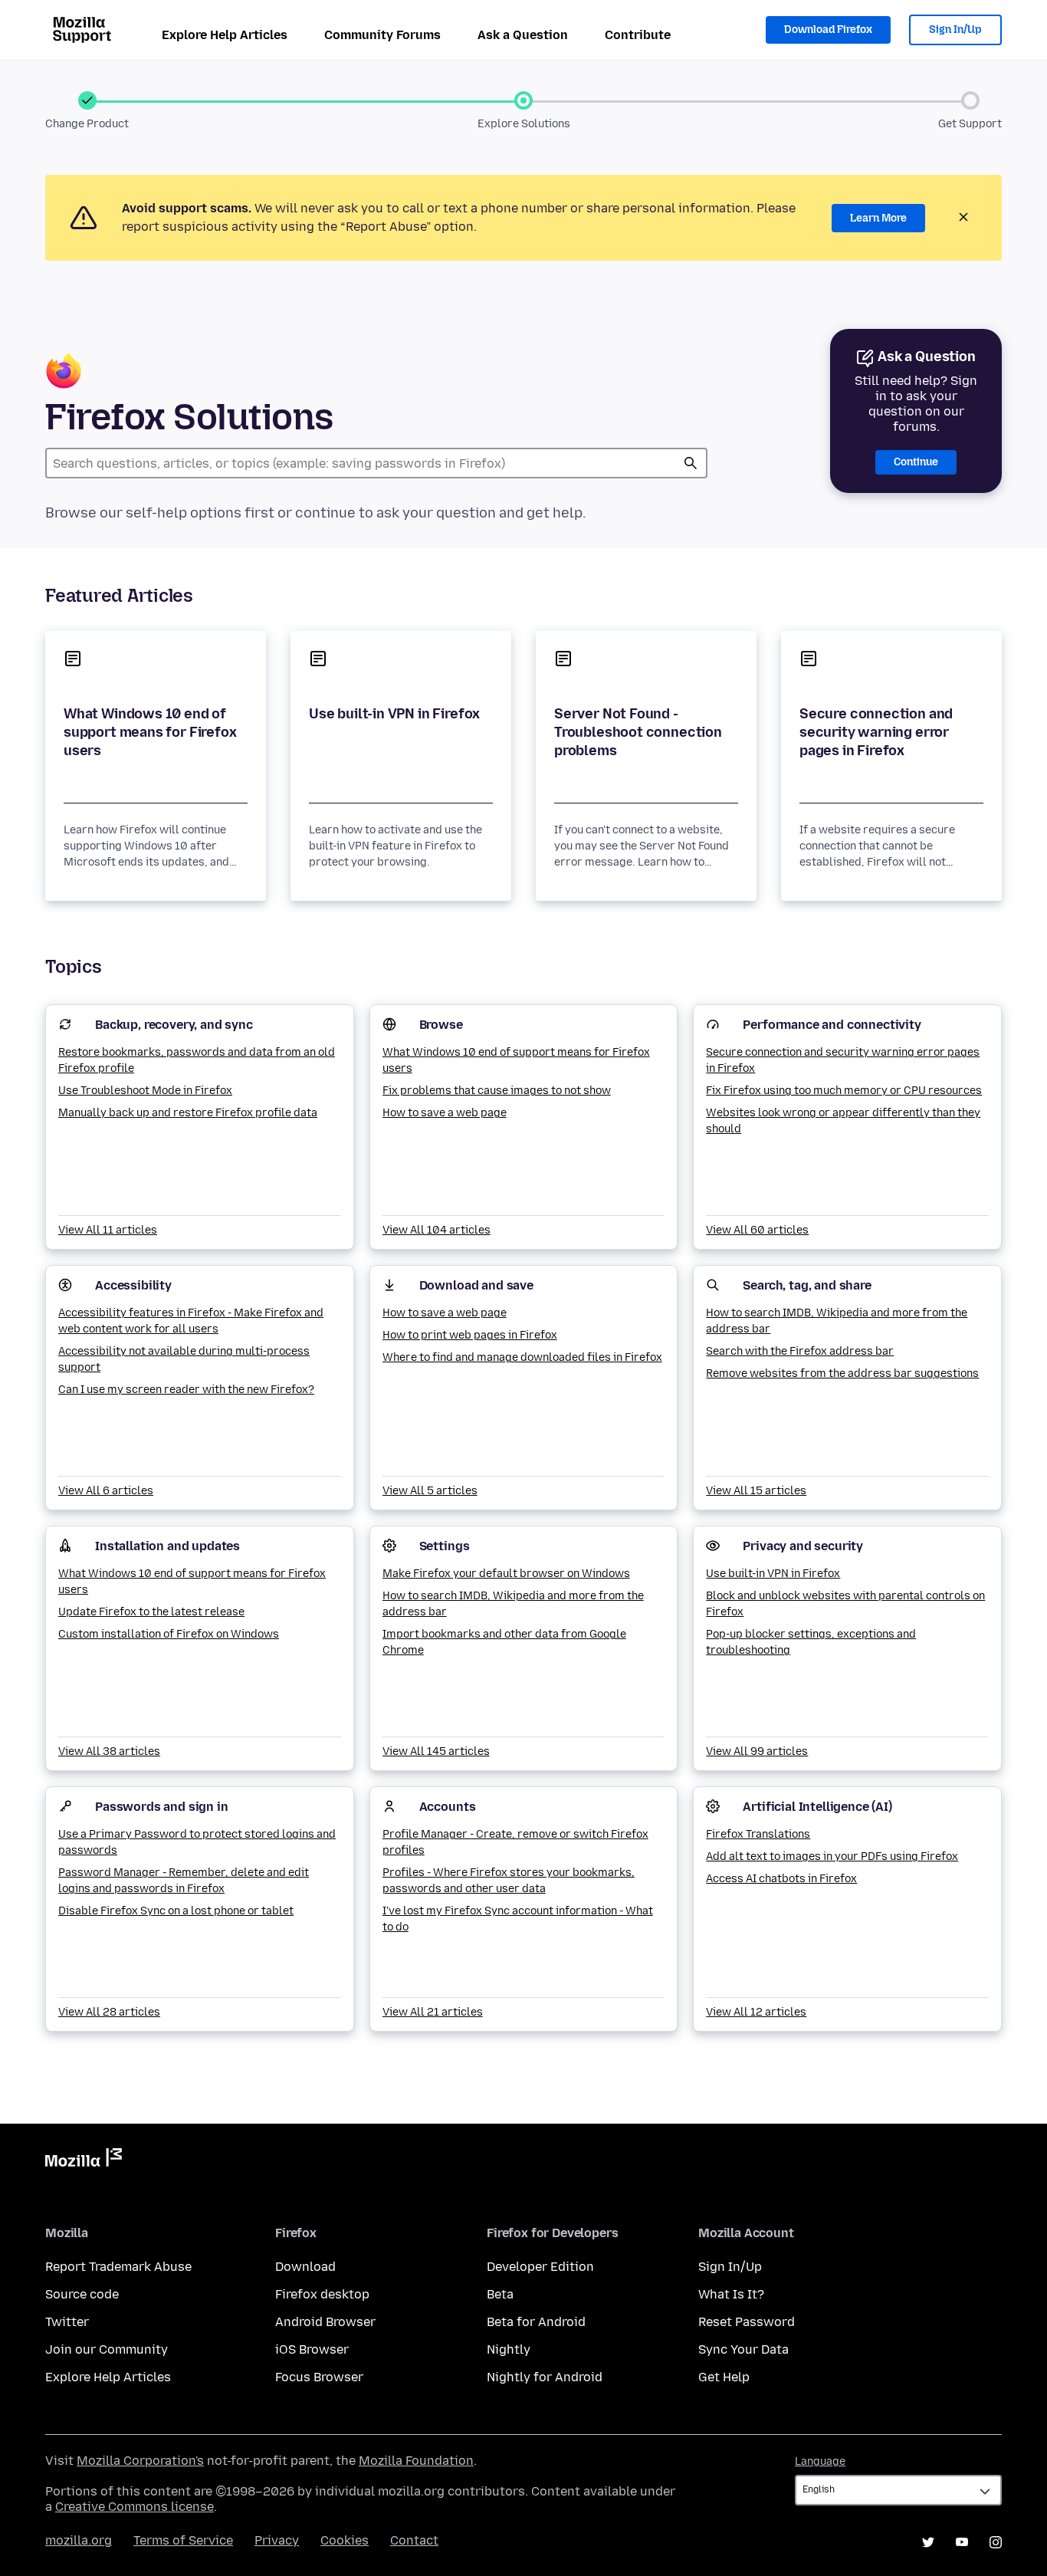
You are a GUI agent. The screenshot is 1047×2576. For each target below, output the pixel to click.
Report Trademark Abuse (118, 2267)
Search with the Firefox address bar (800, 1351)
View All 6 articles (106, 1491)
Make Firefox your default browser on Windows (506, 1574)
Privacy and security (803, 1546)
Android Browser (325, 2322)
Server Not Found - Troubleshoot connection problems (638, 732)
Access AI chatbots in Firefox (781, 1879)
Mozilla (84, 2160)
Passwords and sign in (162, 1807)
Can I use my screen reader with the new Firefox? (186, 1390)
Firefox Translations (758, 1834)
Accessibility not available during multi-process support (184, 1359)
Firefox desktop (322, 2294)
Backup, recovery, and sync (174, 1025)
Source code (82, 2294)
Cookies (345, 2540)
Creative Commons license (135, 2507)
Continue (916, 462)
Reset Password (747, 2322)
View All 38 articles (109, 1751)
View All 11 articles (108, 1230)
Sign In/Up (955, 30)
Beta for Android (536, 2322)
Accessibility (133, 1285)
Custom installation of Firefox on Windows (169, 1634)
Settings (445, 1546)
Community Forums (382, 35)
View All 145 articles (436, 1751)
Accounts (448, 1807)
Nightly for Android (545, 2377)
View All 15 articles (756, 1491)
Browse (441, 1025)
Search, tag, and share (807, 1285)
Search (691, 463)
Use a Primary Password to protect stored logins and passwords (197, 1842)
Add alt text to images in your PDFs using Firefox (832, 1856)
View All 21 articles (433, 2012)
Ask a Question (523, 35)
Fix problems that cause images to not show (497, 1091)
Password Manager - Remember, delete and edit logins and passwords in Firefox (184, 1881)
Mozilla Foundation (416, 2461)
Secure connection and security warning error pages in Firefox (876, 732)
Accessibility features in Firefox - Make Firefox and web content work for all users (191, 1321)
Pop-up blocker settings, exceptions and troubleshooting (811, 1642)
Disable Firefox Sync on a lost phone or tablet (176, 1911)
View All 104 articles (437, 1230)
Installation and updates (167, 1546)
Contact (414, 2540)
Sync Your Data (743, 2349)
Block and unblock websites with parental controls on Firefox (845, 1604)
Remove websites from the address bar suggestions (842, 1373)
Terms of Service (183, 2540)
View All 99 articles (757, 1751)
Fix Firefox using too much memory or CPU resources (844, 1091)
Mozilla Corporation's (140, 2461)
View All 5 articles (430, 1491)
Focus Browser (319, 2377)
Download (305, 2267)
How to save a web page (445, 1113)
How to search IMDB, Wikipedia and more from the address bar (837, 1321)
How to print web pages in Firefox (470, 1335)
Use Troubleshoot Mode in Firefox (145, 1091)
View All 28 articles (109, 2012)
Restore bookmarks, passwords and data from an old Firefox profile (197, 1060)
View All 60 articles (757, 1230)
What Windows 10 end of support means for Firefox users (150, 732)
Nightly (509, 2349)
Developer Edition (540, 2267)
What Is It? (731, 2294)
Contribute (638, 35)
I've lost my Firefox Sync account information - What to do (518, 1919)
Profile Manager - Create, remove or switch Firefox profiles (515, 1842)
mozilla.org (79, 2540)
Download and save (476, 1285)
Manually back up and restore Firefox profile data (188, 1113)
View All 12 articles (756, 2012)
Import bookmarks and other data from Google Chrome (504, 1642)
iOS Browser (312, 2349)
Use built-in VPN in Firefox (394, 714)
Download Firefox (828, 30)
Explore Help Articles (225, 35)
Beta (500, 2294)
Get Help (724, 2377)
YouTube (962, 2542)
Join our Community (107, 2349)
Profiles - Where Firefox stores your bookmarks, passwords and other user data (509, 1881)
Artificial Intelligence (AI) (817, 1807)
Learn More (878, 218)
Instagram (996, 2542)
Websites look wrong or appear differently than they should (843, 1121)
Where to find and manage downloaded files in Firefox (522, 1357)
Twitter (67, 2322)
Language (820, 2461)
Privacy (277, 2540)
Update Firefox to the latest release (151, 1612)
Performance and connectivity (832, 1025)
